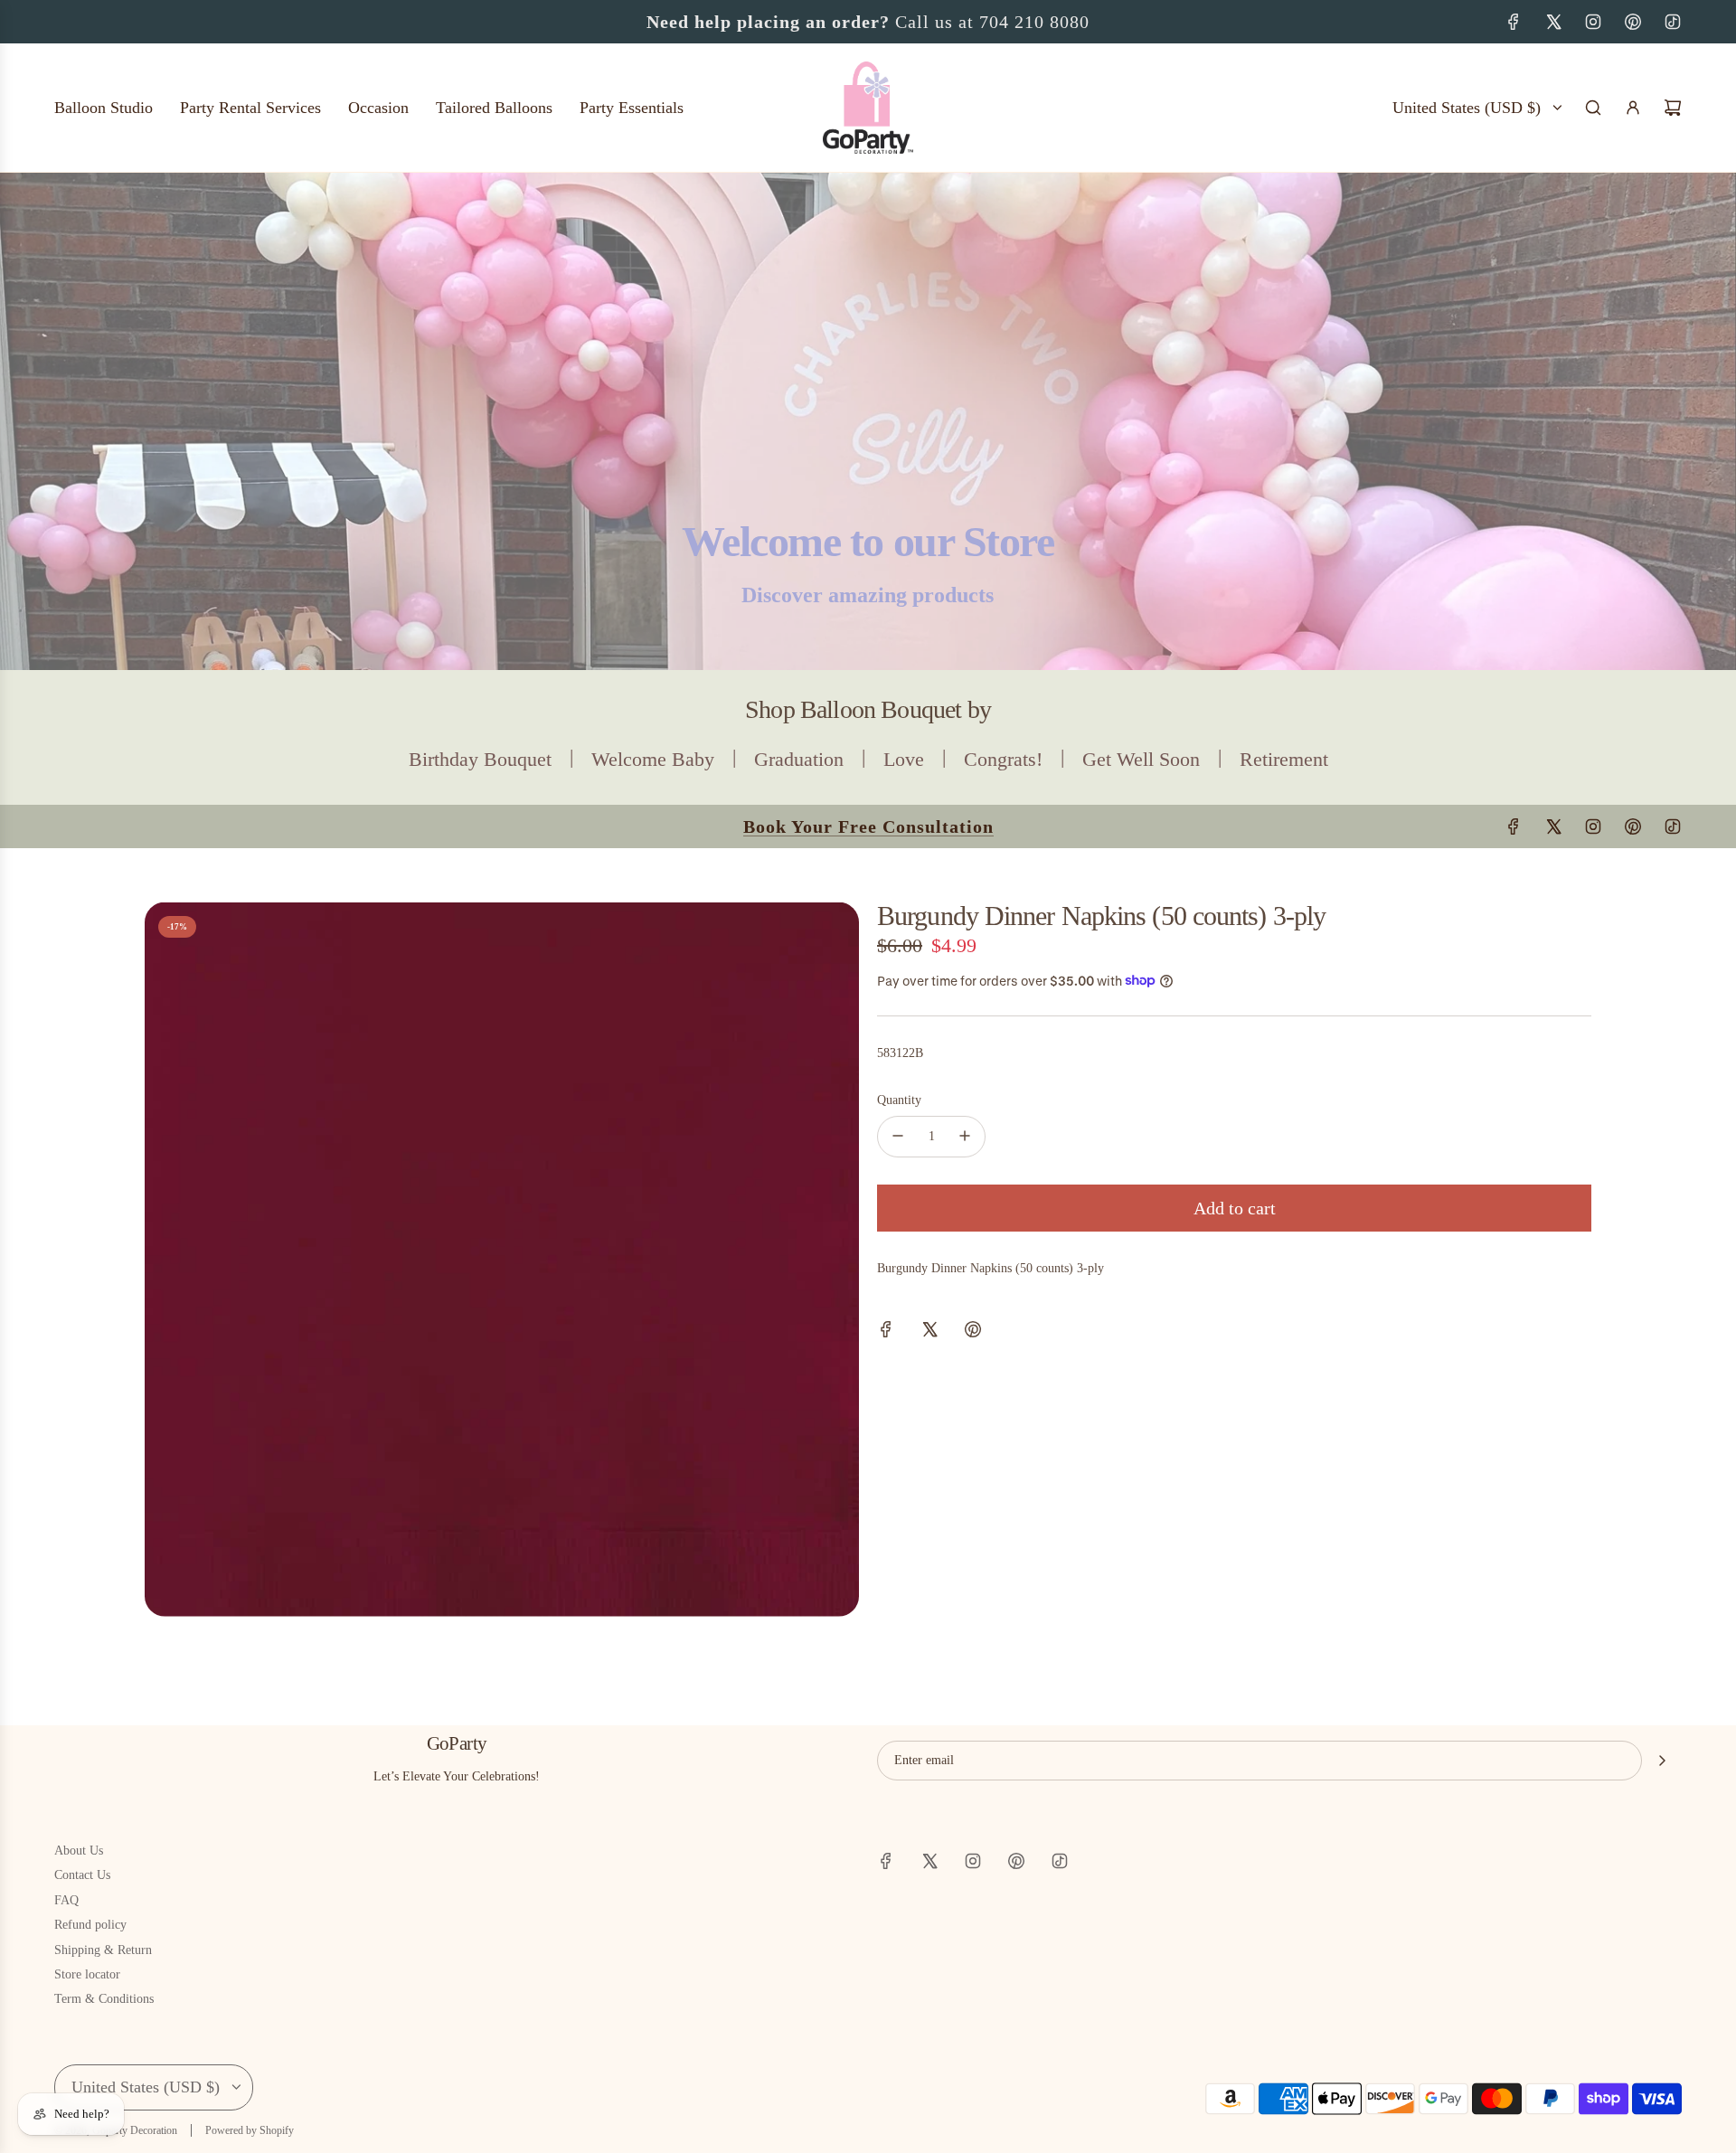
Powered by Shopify (250, 2130)
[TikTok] (1673, 22)
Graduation (799, 759)
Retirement (1284, 759)
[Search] (1593, 108)
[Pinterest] (1633, 22)
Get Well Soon (1141, 759)
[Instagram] (1593, 22)
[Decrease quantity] (898, 1136)
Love (904, 759)
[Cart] (1673, 108)
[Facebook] (1514, 22)
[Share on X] (929, 1332)
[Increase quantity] (965, 1136)
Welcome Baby (653, 759)
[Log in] (1633, 108)
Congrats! (1003, 759)
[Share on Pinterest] (973, 1332)
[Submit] (1662, 1761)
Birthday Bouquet (480, 759)
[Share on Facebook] (886, 1332)
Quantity (899, 1100)
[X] (1553, 22)
